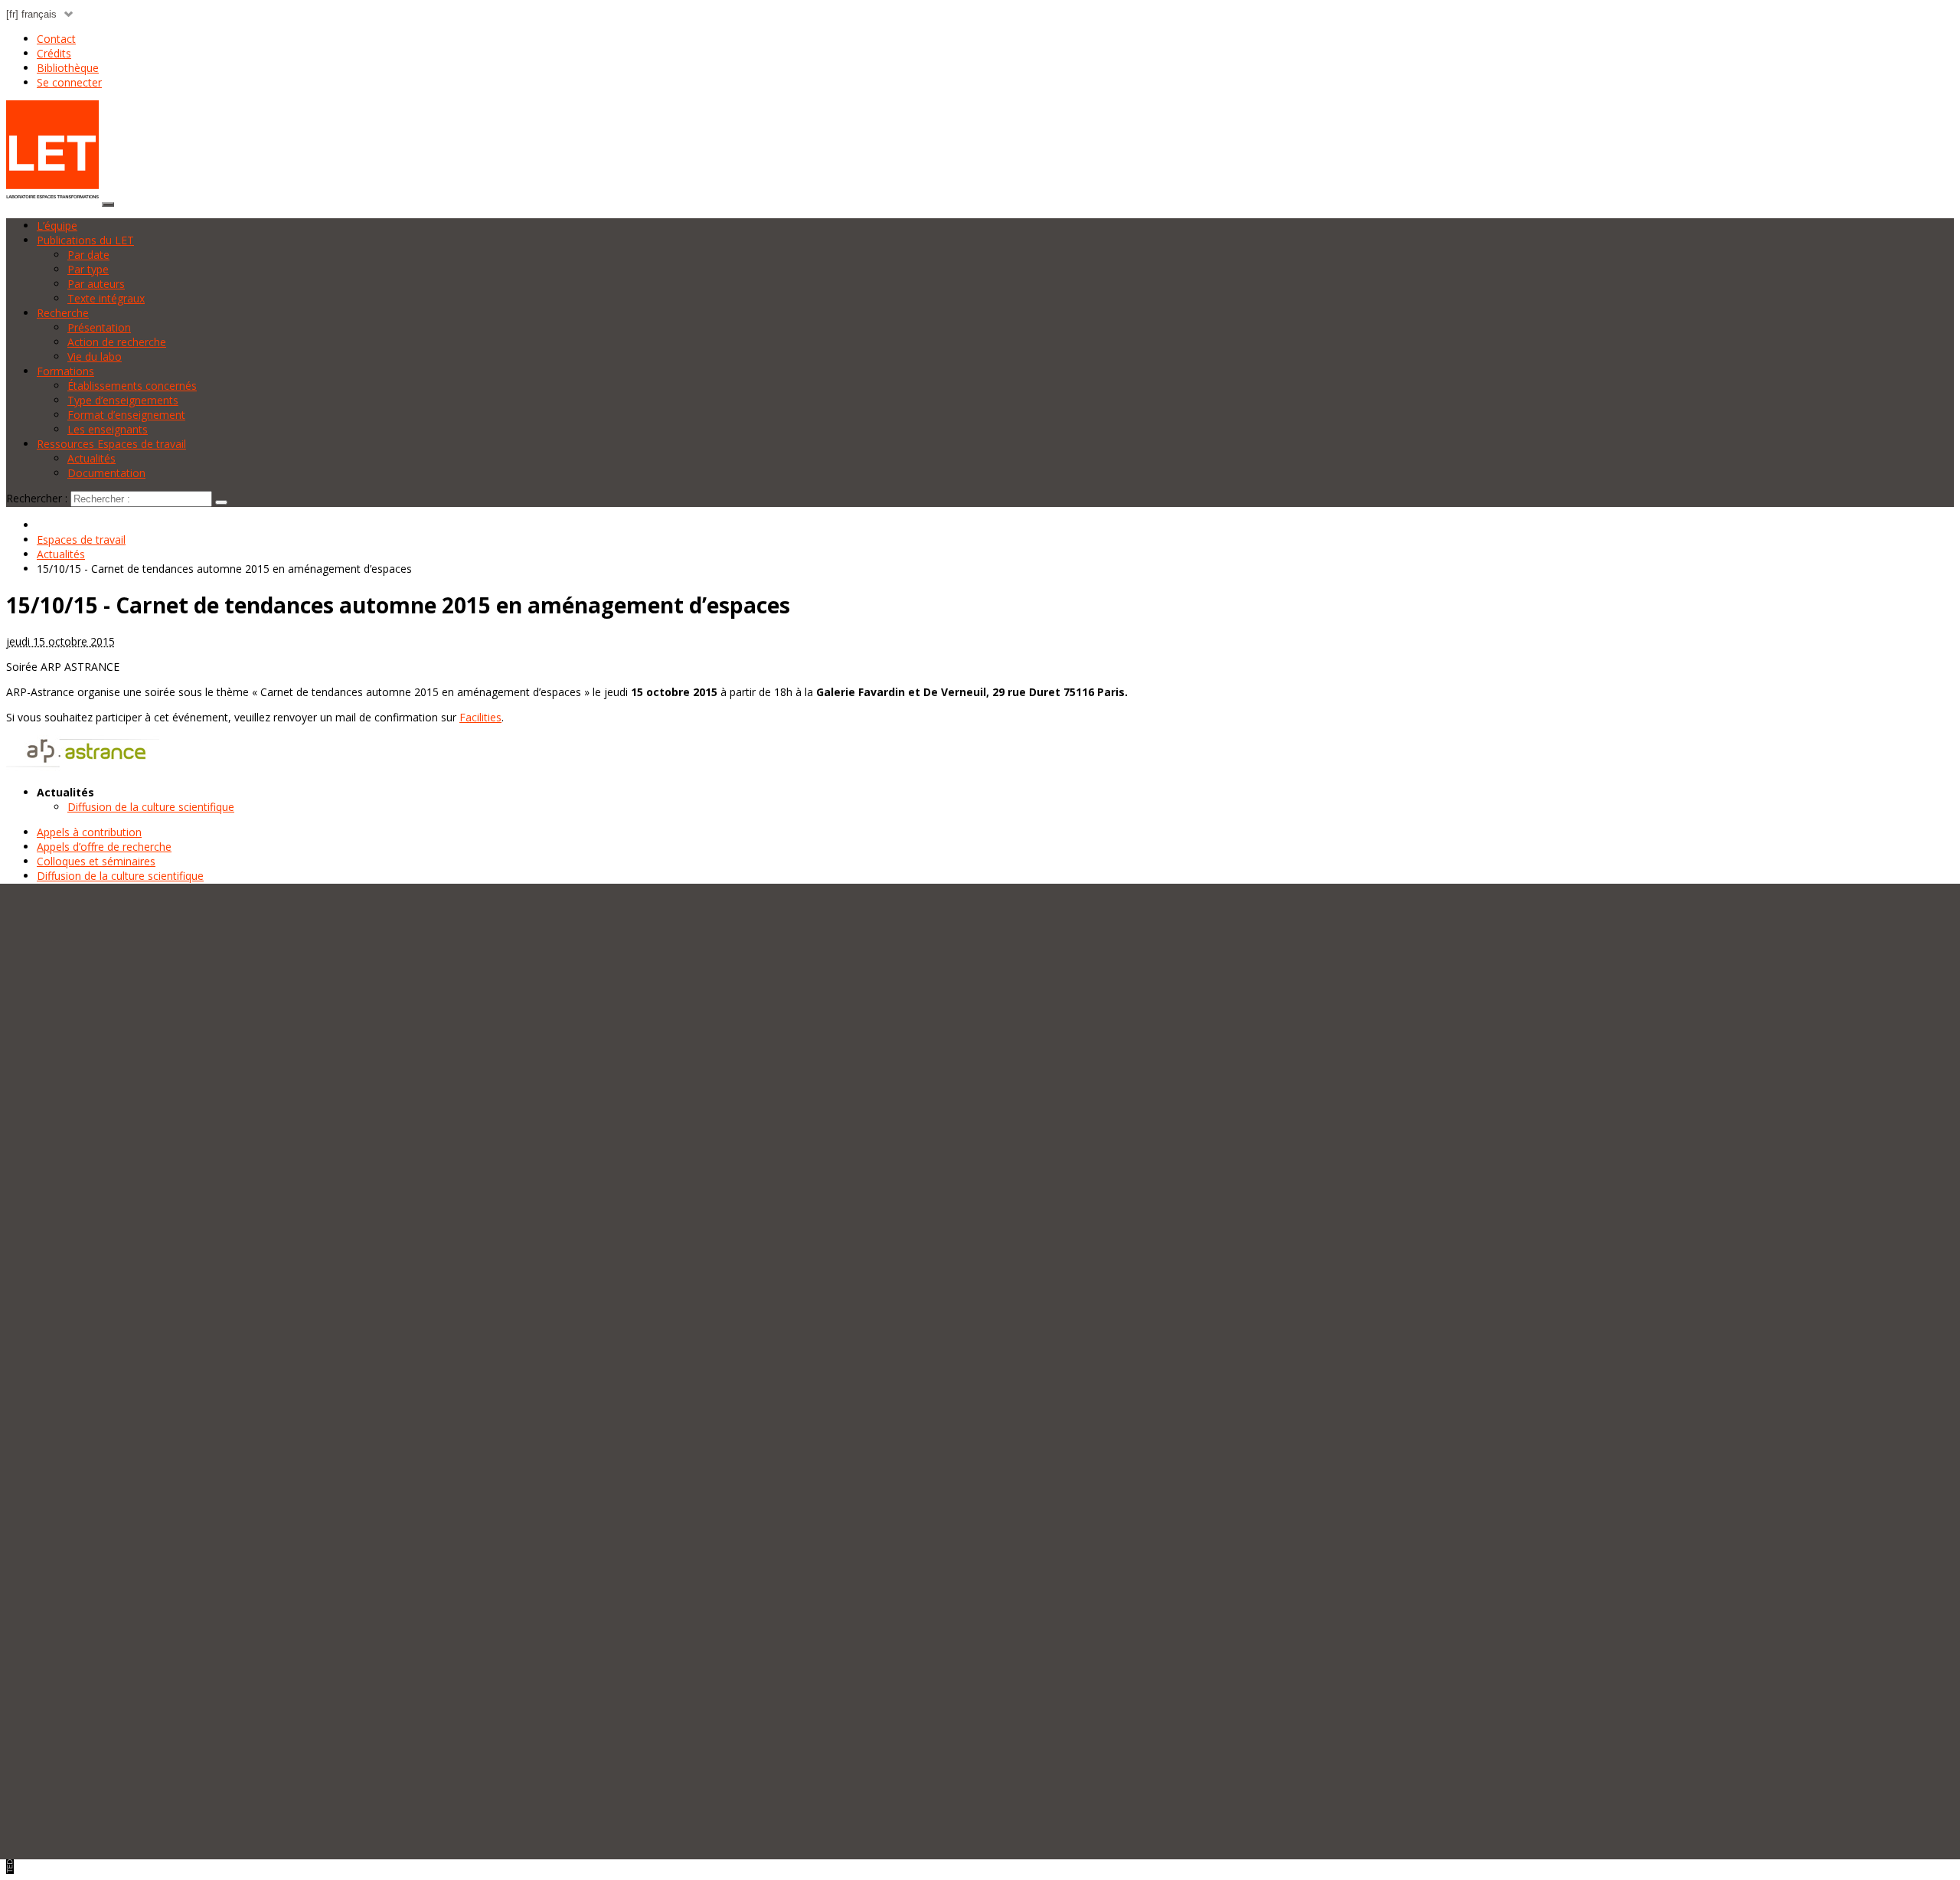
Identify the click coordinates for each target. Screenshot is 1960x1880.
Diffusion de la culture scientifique (151, 807)
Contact (56, 39)
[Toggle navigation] (108, 204)
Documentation (106, 473)
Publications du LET (85, 240)
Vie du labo (95, 356)
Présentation (99, 327)
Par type (88, 269)
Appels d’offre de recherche (104, 847)
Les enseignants (108, 429)
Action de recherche (117, 342)
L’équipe (57, 226)
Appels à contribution (89, 832)
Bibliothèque (68, 68)
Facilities (480, 717)
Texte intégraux (106, 298)
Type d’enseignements (123, 400)
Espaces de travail (81, 539)
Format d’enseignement (126, 415)
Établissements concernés (132, 386)
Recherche (63, 313)
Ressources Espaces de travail (111, 444)
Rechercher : (37, 498)
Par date (88, 255)
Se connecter (69, 82)
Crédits (54, 53)
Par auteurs (96, 284)
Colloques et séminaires (96, 861)
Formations (65, 371)
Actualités (91, 458)
